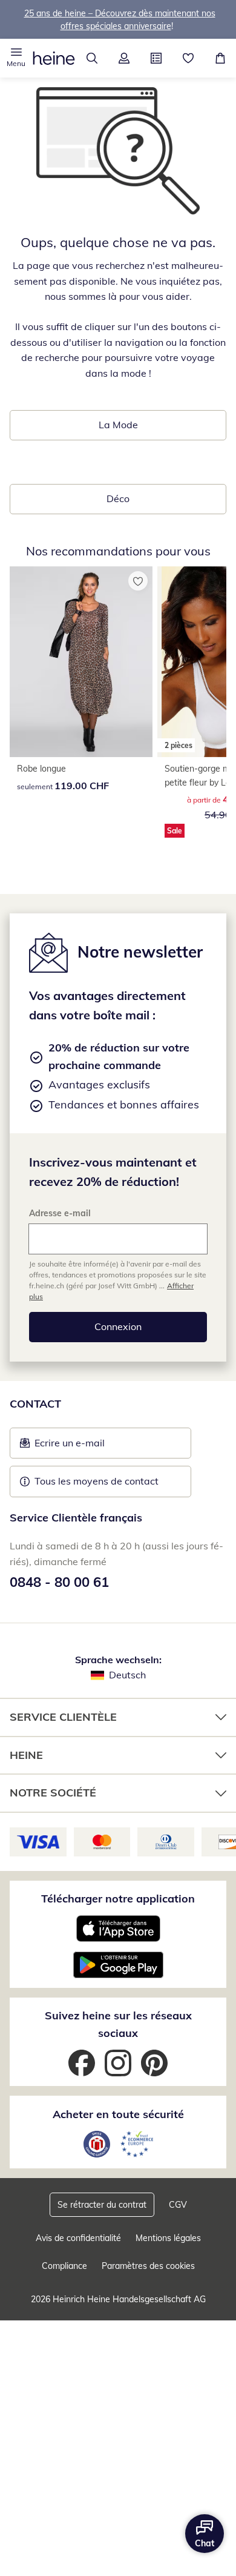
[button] (16, 58)
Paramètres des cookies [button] (148, 2266)
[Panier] (220, 58)
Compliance (64, 2266)
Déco (118, 498)
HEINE (26, 1755)
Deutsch (127, 1675)
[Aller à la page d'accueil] (54, 58)
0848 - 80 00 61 (59, 1582)
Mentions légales (168, 2238)
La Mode (118, 425)
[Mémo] (188, 58)
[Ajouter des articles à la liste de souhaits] (138, 581)
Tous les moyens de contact (97, 1481)
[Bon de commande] (156, 58)
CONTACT (35, 1404)
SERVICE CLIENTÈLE (63, 1717)
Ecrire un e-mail (88, 1446)
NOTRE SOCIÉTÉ (53, 1793)
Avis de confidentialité (78, 2238)
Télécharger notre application (118, 1899)
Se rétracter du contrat (102, 2205)
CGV (178, 2205)
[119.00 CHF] (81, 662)
